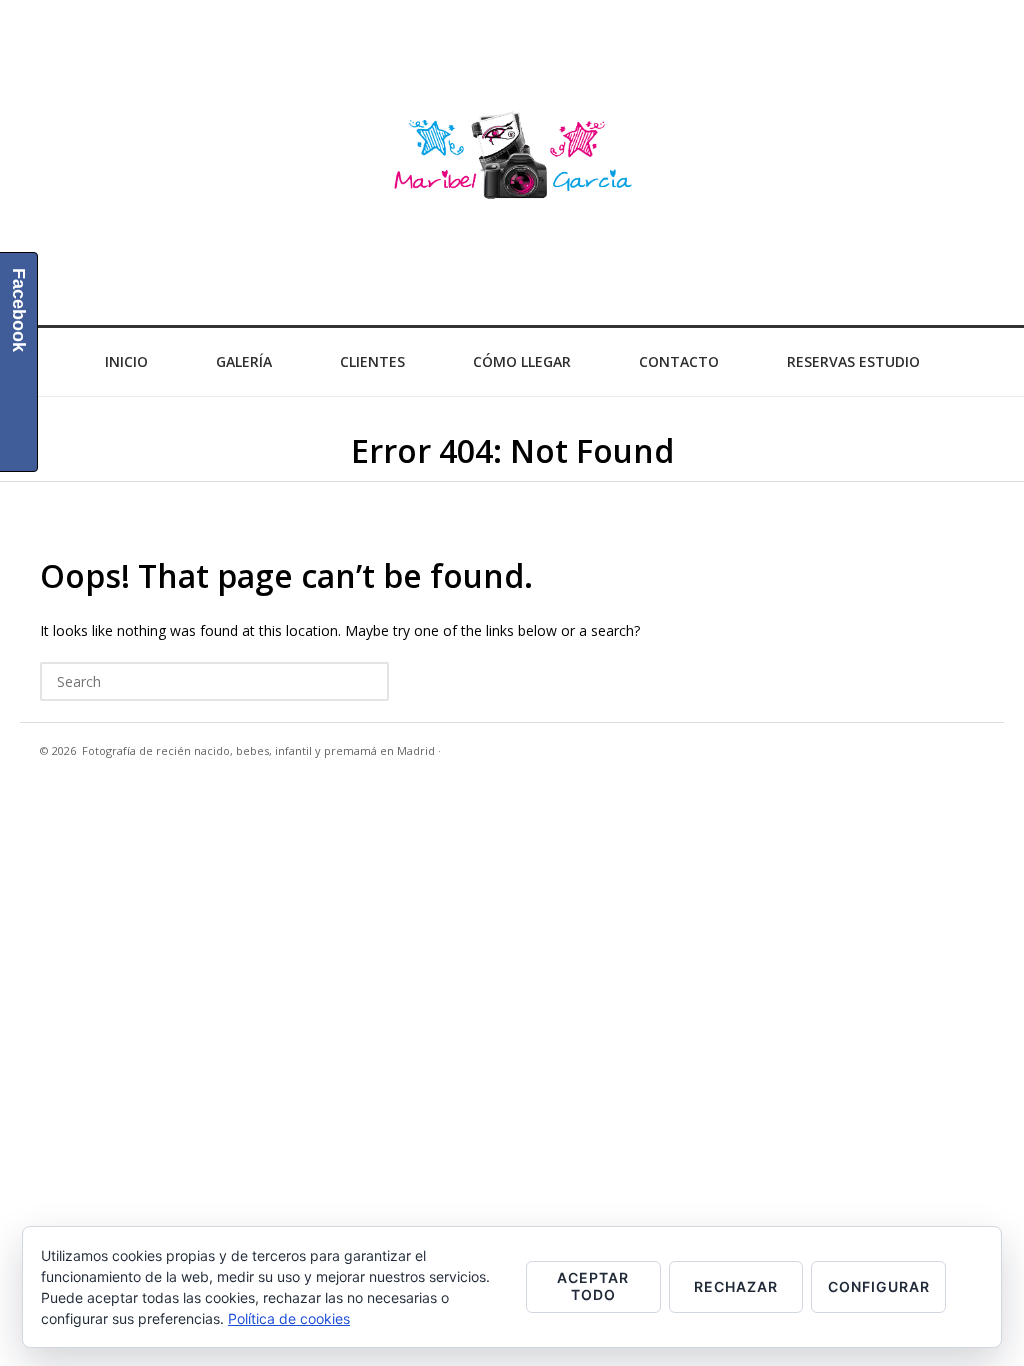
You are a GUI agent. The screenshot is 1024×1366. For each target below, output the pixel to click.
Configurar (879, 1286)
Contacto (679, 361)
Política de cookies (289, 1318)
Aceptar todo (593, 1286)
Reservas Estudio (853, 361)
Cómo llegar (522, 361)
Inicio (126, 361)
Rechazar (736, 1286)
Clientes (372, 361)
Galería (244, 361)
